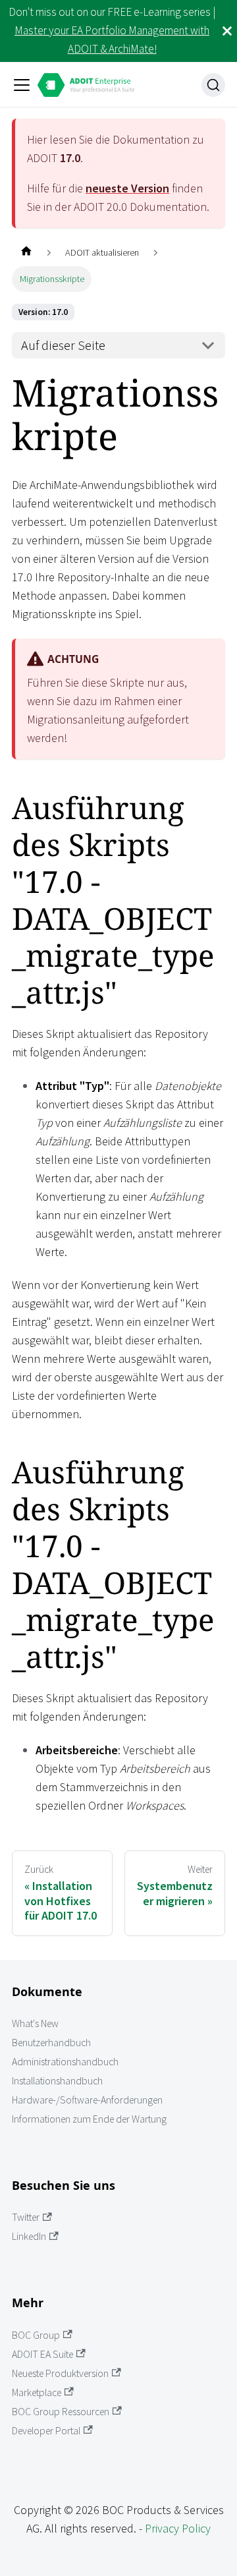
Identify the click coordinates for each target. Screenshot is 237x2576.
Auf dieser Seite (63, 345)
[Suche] (213, 85)
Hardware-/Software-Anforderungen (87, 2100)
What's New (35, 2023)
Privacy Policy (178, 2528)
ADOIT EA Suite (42, 2354)
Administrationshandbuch (65, 2062)
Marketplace (37, 2392)
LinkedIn (29, 2236)
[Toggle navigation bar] (22, 85)
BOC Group (36, 2335)
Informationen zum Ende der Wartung (89, 2119)
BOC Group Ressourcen (61, 2412)
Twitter (26, 2217)
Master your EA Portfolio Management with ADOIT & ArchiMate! (112, 40)
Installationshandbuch (57, 2081)
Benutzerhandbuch (51, 2043)
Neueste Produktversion (60, 2373)
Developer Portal (46, 2431)
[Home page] (26, 253)
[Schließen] (227, 31)
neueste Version (127, 188)
